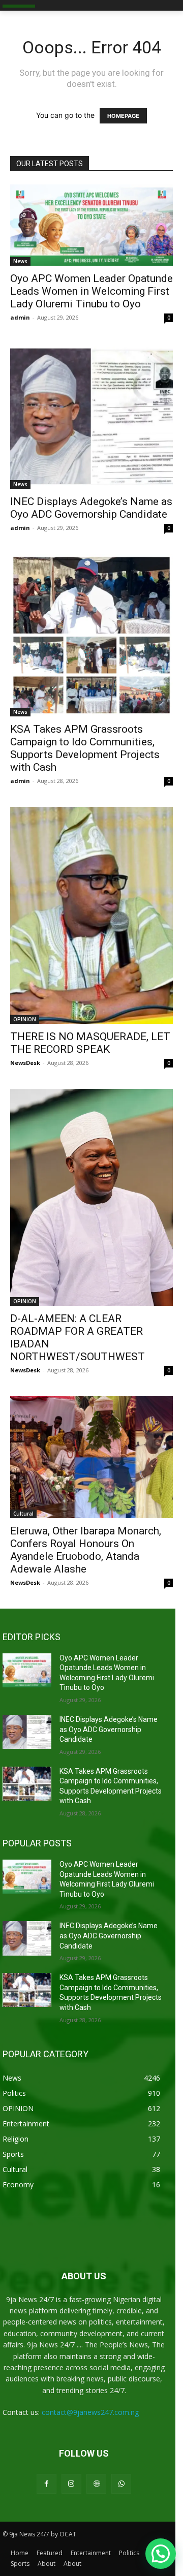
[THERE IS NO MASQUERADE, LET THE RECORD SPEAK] (91, 915)
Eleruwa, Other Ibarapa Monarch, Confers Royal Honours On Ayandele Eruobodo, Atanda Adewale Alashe (86, 1550)
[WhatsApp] (121, 2484)
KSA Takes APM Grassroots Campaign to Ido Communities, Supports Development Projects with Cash (85, 748)
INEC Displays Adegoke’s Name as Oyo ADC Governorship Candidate (91, 508)
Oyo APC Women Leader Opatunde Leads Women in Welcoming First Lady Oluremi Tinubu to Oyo (91, 291)
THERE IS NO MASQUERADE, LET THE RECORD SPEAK (90, 1043)
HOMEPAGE (123, 116)
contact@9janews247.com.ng (90, 2412)
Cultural (23, 1514)
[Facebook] (47, 2484)
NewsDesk (25, 1063)
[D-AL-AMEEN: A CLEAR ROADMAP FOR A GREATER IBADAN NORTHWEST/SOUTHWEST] (91, 1197)
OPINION (25, 1019)
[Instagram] (71, 2484)
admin (20, 317)
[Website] (96, 2484)
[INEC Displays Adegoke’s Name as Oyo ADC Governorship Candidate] (91, 416)
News (20, 261)
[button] (161, 2554)
